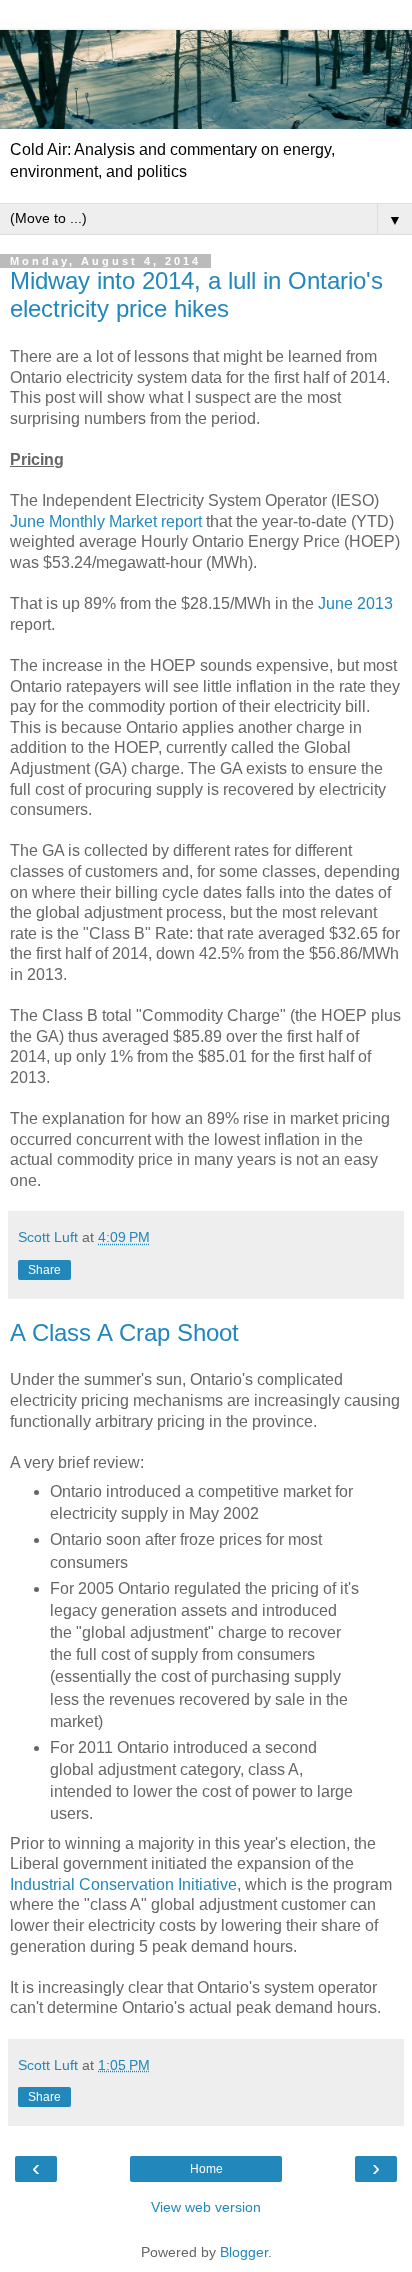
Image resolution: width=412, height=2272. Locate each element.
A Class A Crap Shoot (124, 1332)
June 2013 (355, 603)
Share (44, 1270)
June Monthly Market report (106, 521)
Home (206, 2169)
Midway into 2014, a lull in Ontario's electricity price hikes (196, 294)
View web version (206, 2207)
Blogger (244, 2252)
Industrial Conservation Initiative (123, 1884)
